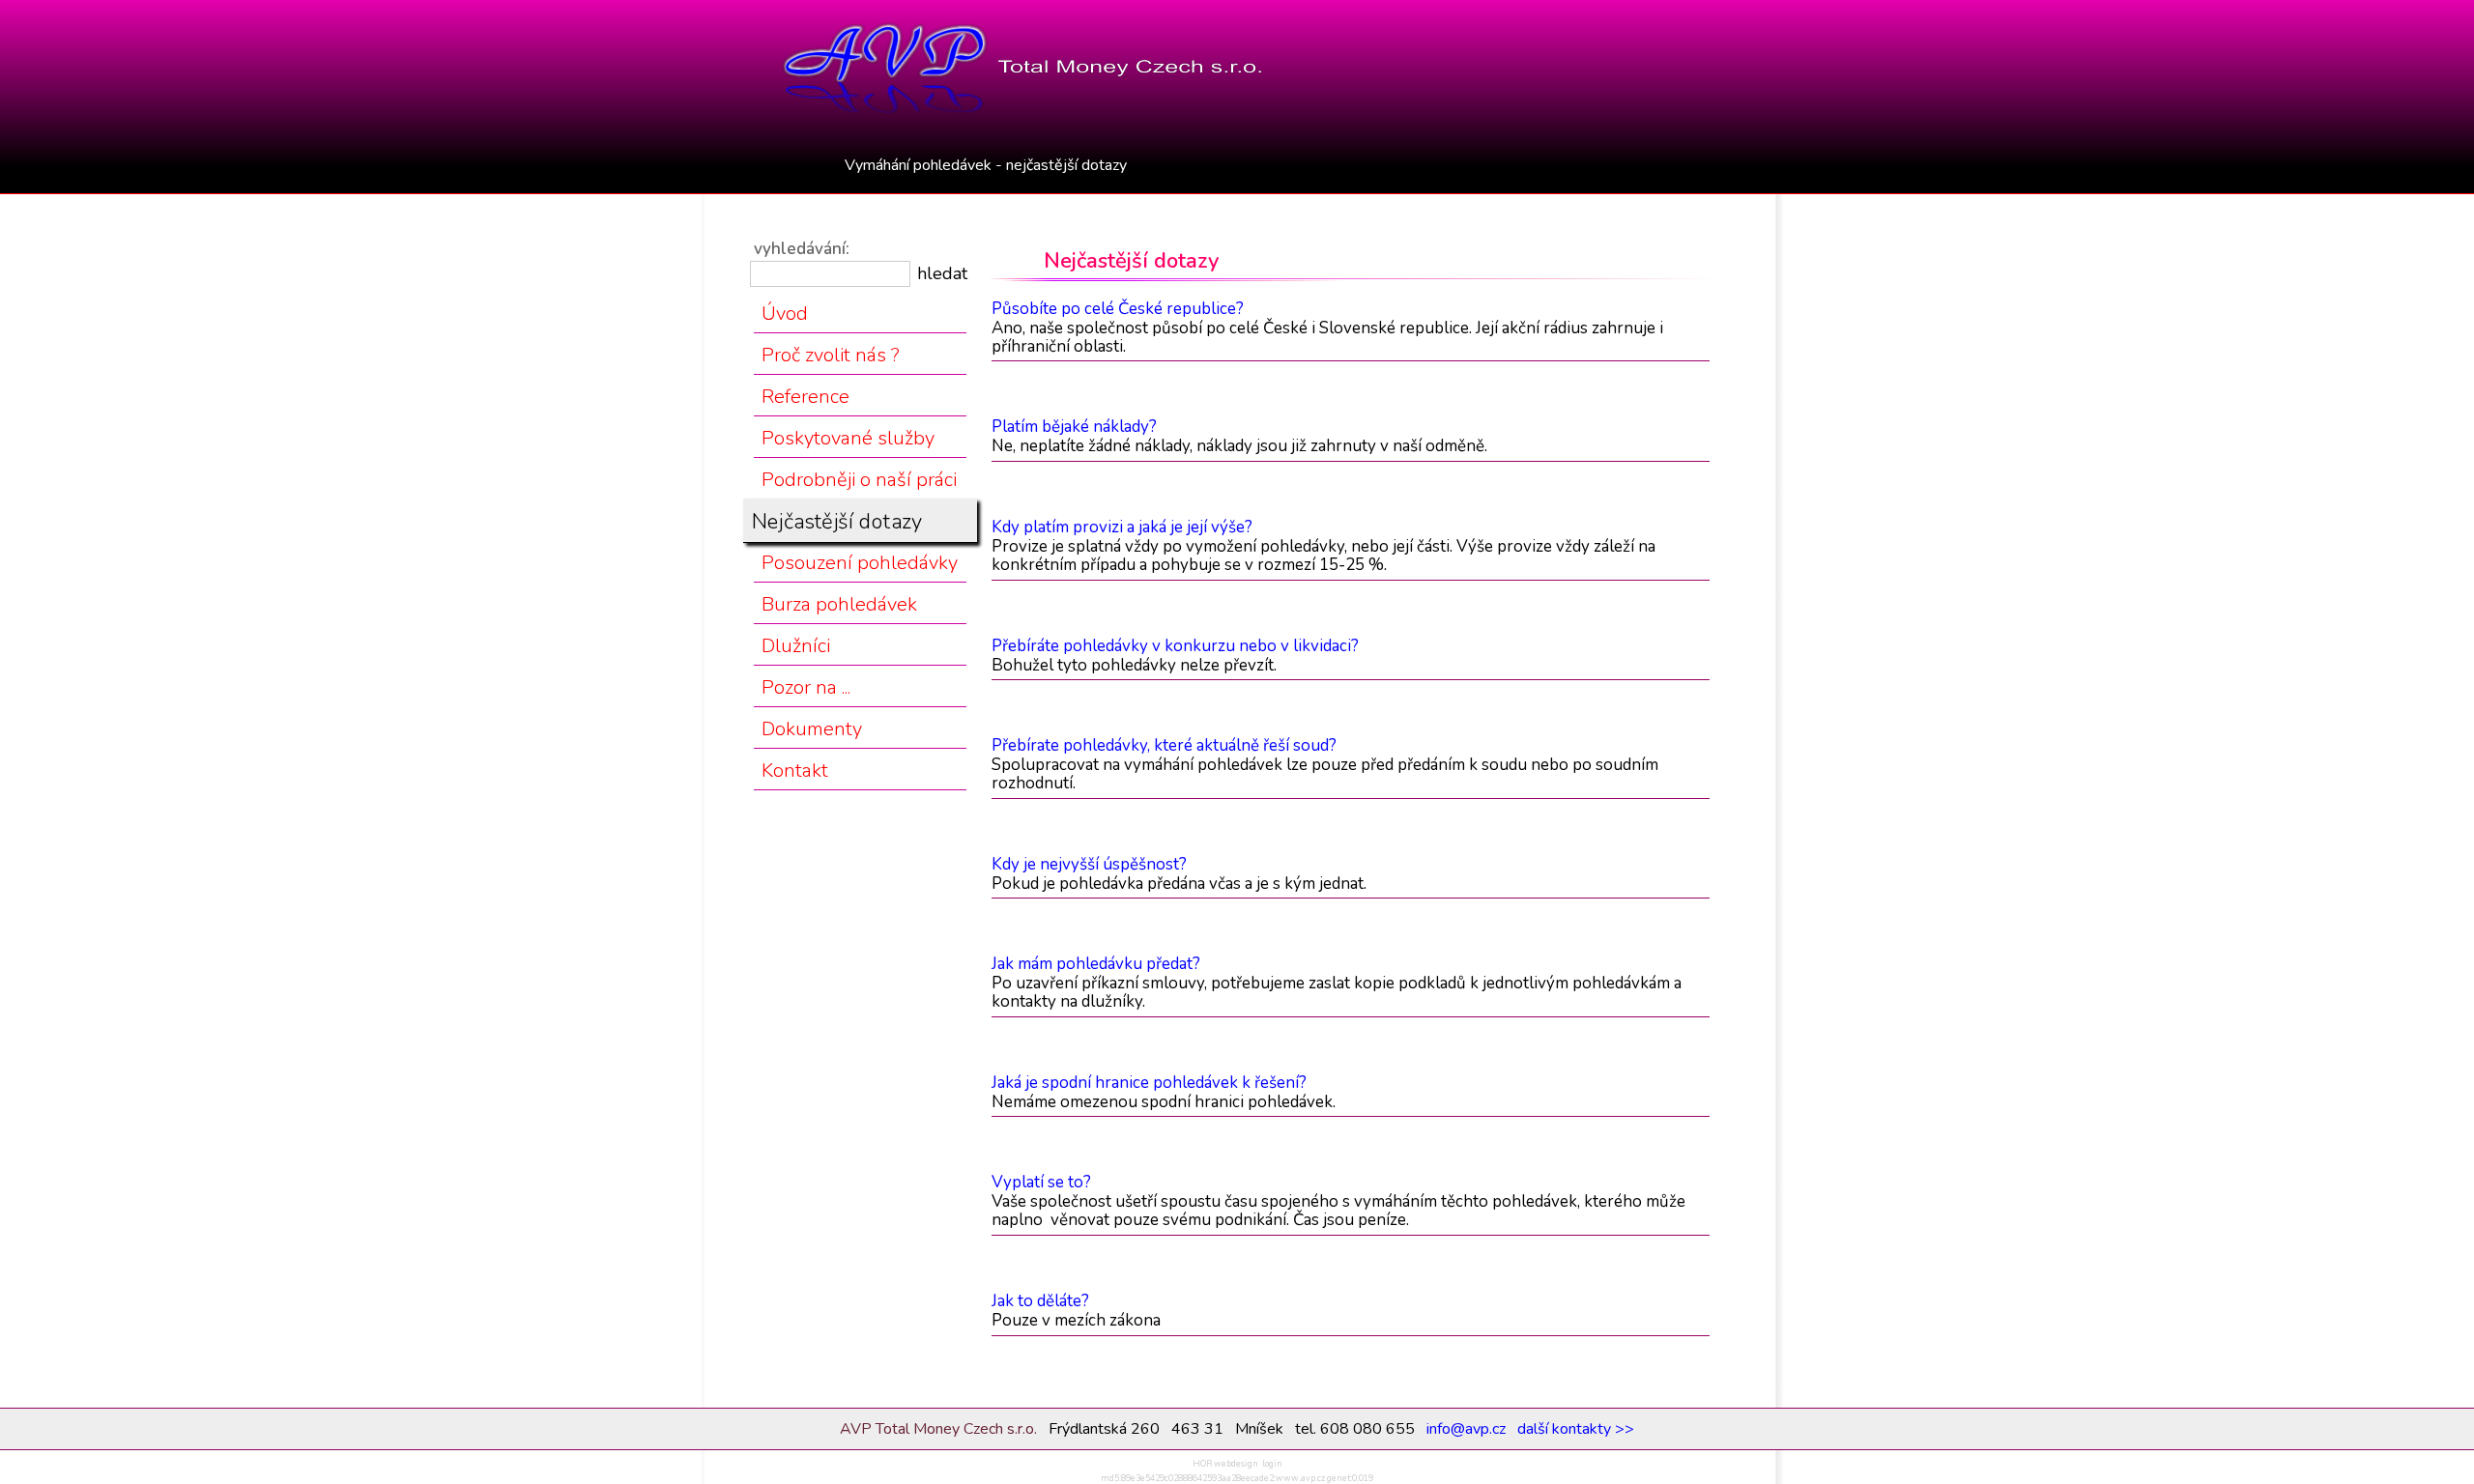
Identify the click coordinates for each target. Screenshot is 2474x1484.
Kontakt (795, 771)
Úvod (785, 314)
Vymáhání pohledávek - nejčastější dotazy (986, 165)
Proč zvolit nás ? (831, 355)
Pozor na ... (806, 687)
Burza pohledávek (839, 604)
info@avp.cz (1466, 1429)
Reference (805, 397)
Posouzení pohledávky (860, 563)
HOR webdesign (1225, 1464)
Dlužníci (796, 646)
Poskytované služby (848, 438)
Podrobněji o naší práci (859, 480)
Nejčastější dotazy (837, 522)
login (1272, 1464)
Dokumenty (812, 729)
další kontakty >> (1576, 1429)
